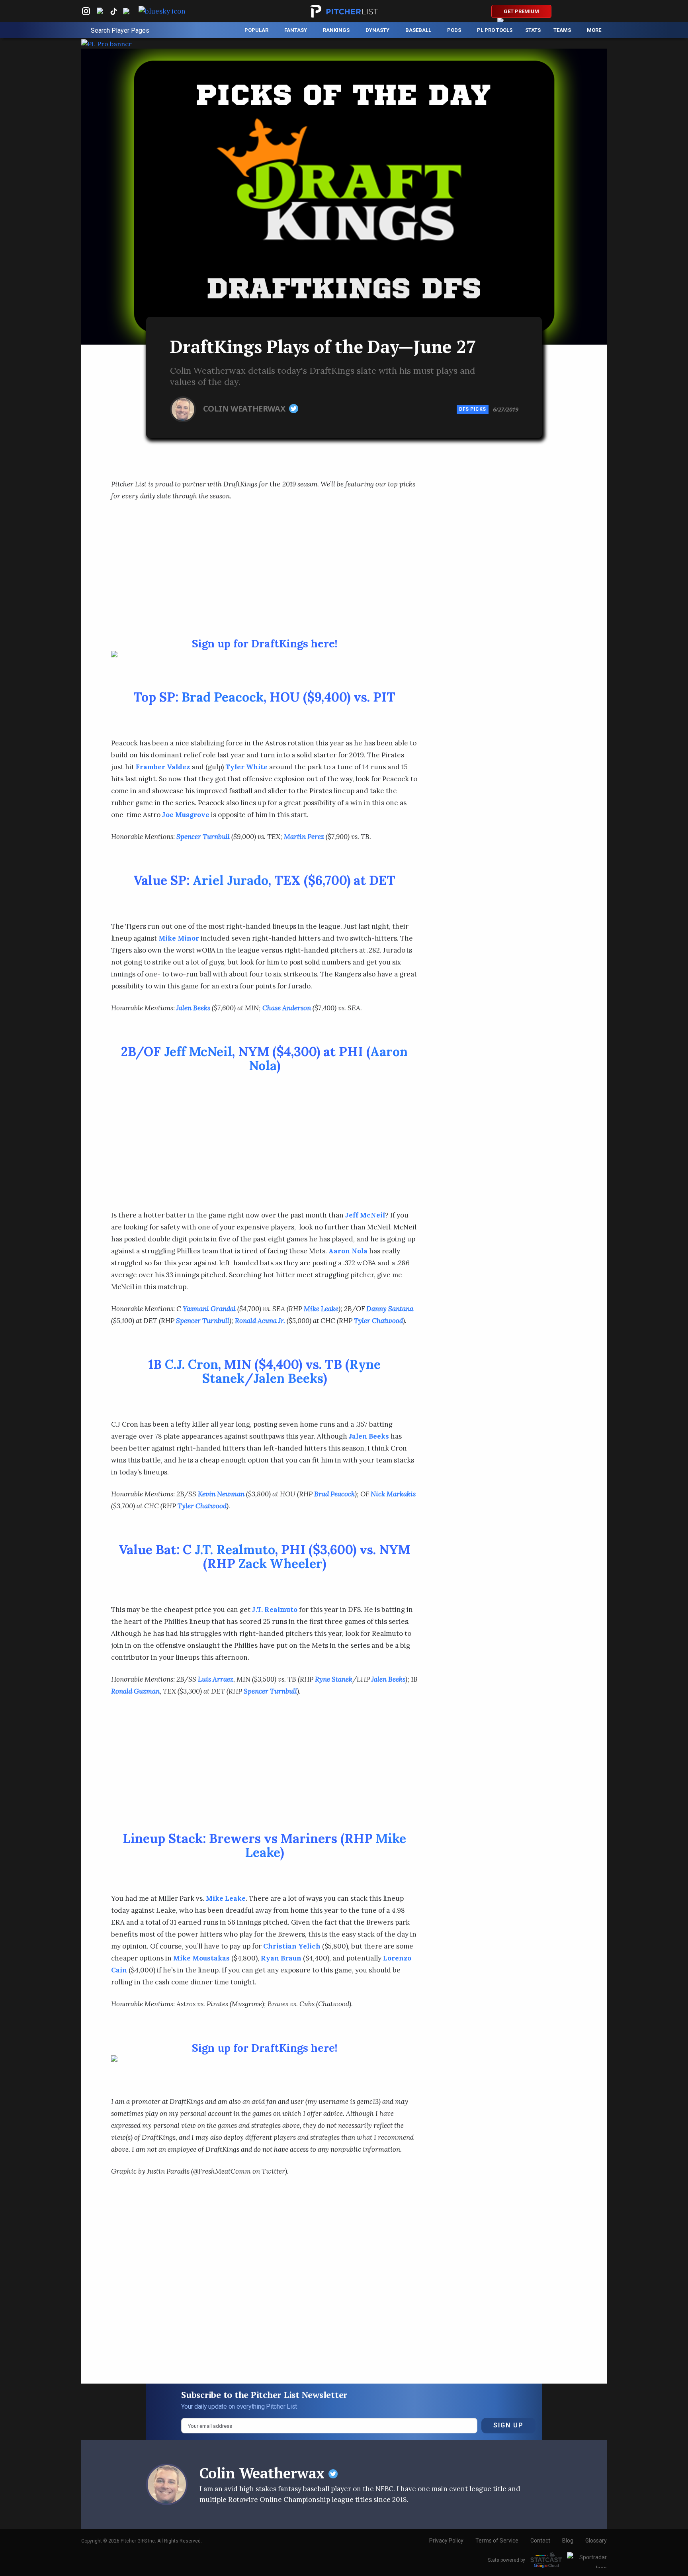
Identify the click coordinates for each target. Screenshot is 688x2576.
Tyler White (246, 767)
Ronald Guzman (135, 1691)
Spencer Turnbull (203, 837)
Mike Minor (179, 938)
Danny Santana (390, 1309)
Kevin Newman (221, 1494)
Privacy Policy (446, 2541)
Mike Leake (321, 1309)
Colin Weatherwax (245, 408)
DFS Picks (473, 409)
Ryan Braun (281, 1958)
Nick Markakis (393, 1494)
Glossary (596, 2541)
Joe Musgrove (186, 815)
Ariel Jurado (231, 880)
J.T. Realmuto (235, 1550)
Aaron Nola (348, 1251)
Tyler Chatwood (378, 1321)
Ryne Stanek (334, 1679)
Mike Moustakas (201, 1958)
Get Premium (521, 11)
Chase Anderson (287, 1008)
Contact (540, 2541)
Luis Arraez (216, 1679)
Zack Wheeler (280, 1563)
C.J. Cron (192, 1364)
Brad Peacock (223, 697)
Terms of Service (497, 2541)
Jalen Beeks (193, 1008)
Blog (568, 2541)
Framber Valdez (163, 767)
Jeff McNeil (198, 1052)
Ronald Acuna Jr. (260, 1321)
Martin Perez (304, 837)
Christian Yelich (292, 1946)
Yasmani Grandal (209, 1309)
